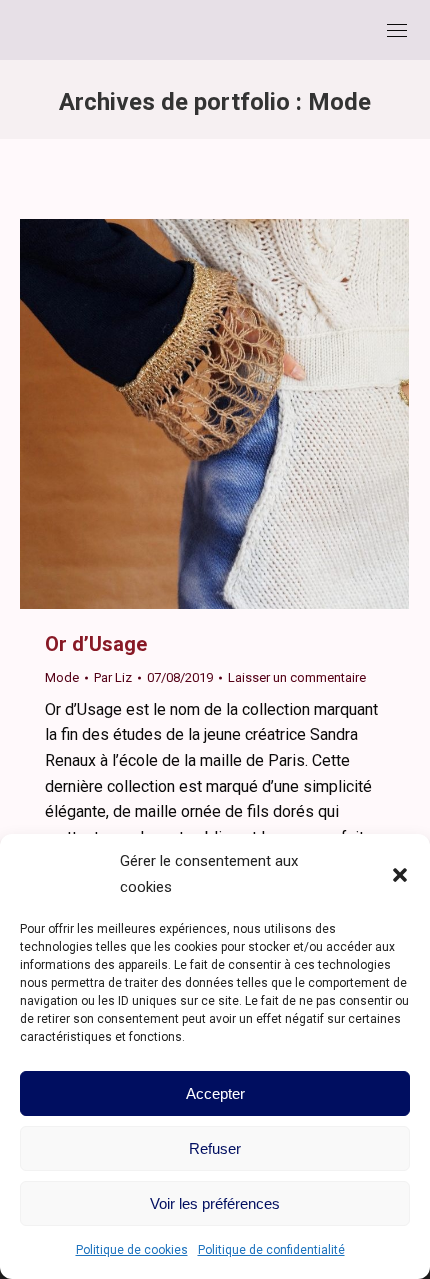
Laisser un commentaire (297, 677)
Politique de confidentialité (271, 1250)
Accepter (215, 1093)
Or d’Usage (96, 644)
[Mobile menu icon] (397, 30)
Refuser (215, 1148)
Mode (62, 677)
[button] (400, 875)
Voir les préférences (215, 1203)
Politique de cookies (132, 1250)
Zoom (188, 414)
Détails (242, 414)
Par (113, 677)
